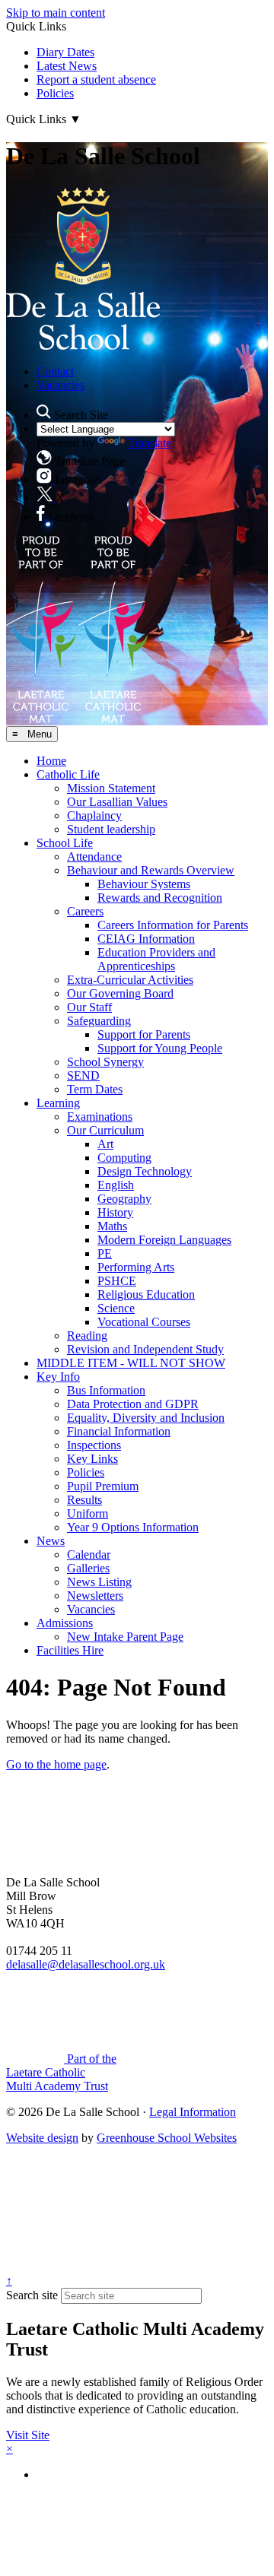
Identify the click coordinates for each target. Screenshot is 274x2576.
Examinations (100, 1117)
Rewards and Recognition (160, 898)
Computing (124, 1158)
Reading (87, 1336)
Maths (112, 1226)
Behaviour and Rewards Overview (151, 870)
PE (105, 1253)
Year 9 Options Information (133, 1527)
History (115, 1212)
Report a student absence (96, 79)
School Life (65, 843)
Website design (42, 2138)
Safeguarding (99, 1021)
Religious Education (146, 1294)
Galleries (88, 1568)
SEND (83, 1075)
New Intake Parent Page (125, 1637)
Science (116, 1308)
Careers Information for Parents (173, 925)
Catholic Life (68, 774)
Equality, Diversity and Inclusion (146, 1418)
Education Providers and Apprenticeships (156, 959)
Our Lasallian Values (117, 802)
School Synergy (105, 1062)
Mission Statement (111, 788)
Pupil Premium (103, 1486)
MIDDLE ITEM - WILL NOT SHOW (131, 1363)
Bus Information (106, 1390)
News (51, 1541)
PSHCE (117, 1281)
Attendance (94, 857)
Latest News (67, 66)
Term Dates (95, 1089)
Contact (55, 371)
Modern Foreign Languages (164, 1240)
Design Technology (145, 1171)
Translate (150, 443)
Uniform (88, 1513)
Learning (58, 1103)
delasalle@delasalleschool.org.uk (86, 1964)
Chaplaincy (94, 815)
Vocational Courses (144, 1322)
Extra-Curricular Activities (130, 980)
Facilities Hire (70, 1650)
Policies (55, 93)
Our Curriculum (105, 1130)
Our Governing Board (120, 993)
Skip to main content (56, 13)
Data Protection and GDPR (133, 1404)
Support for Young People (160, 1048)
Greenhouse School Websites (167, 2138)
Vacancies (61, 385)
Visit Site (28, 2435)
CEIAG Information (146, 939)
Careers (85, 911)
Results (84, 1500)
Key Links (92, 1459)
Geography (124, 1199)
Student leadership (111, 829)
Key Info (58, 1377)
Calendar (89, 1554)
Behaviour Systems (144, 884)
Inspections (94, 1445)
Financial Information (119, 1431)
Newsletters (95, 1596)
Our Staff (89, 1007)
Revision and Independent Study (145, 1349)
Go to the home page (56, 1764)
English (116, 1185)
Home (51, 761)
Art (105, 1144)
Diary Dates (65, 52)
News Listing (99, 1582)
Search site (32, 2295)
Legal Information (193, 2112)
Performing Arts (136, 1267)
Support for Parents (144, 1034)
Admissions (65, 1623)
